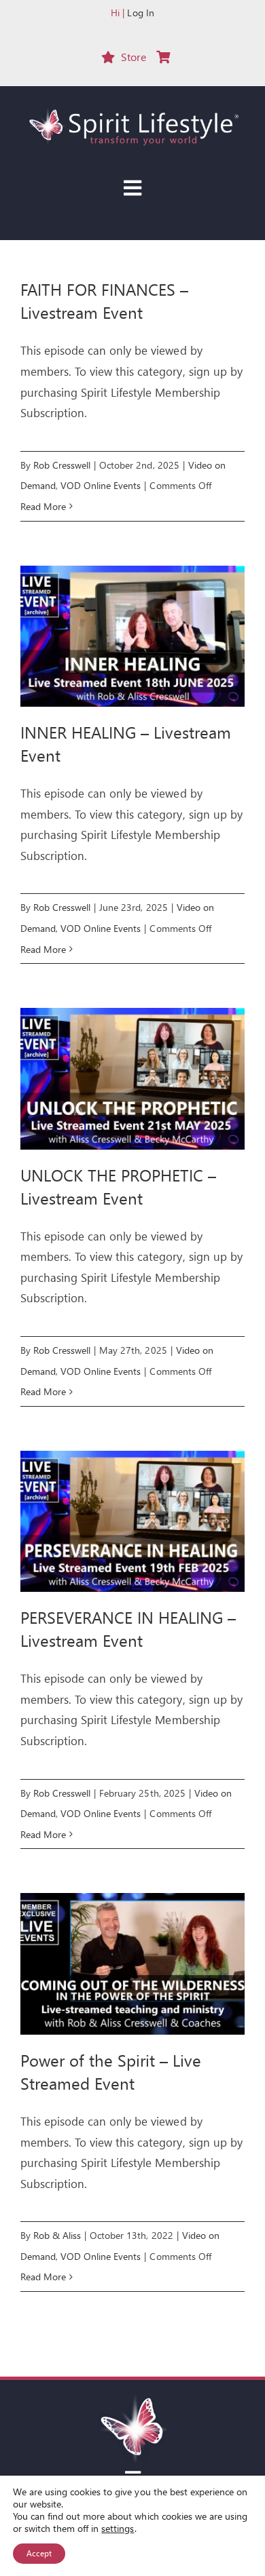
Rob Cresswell (62, 465)
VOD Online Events (101, 485)
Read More (43, 506)
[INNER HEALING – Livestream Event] (132, 636)
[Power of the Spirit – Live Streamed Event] (132, 1964)
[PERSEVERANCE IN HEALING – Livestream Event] (132, 1521)
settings (118, 2529)
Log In (140, 13)
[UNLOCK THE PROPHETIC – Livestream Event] (132, 1078)
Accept (39, 2553)
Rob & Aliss (57, 2235)
